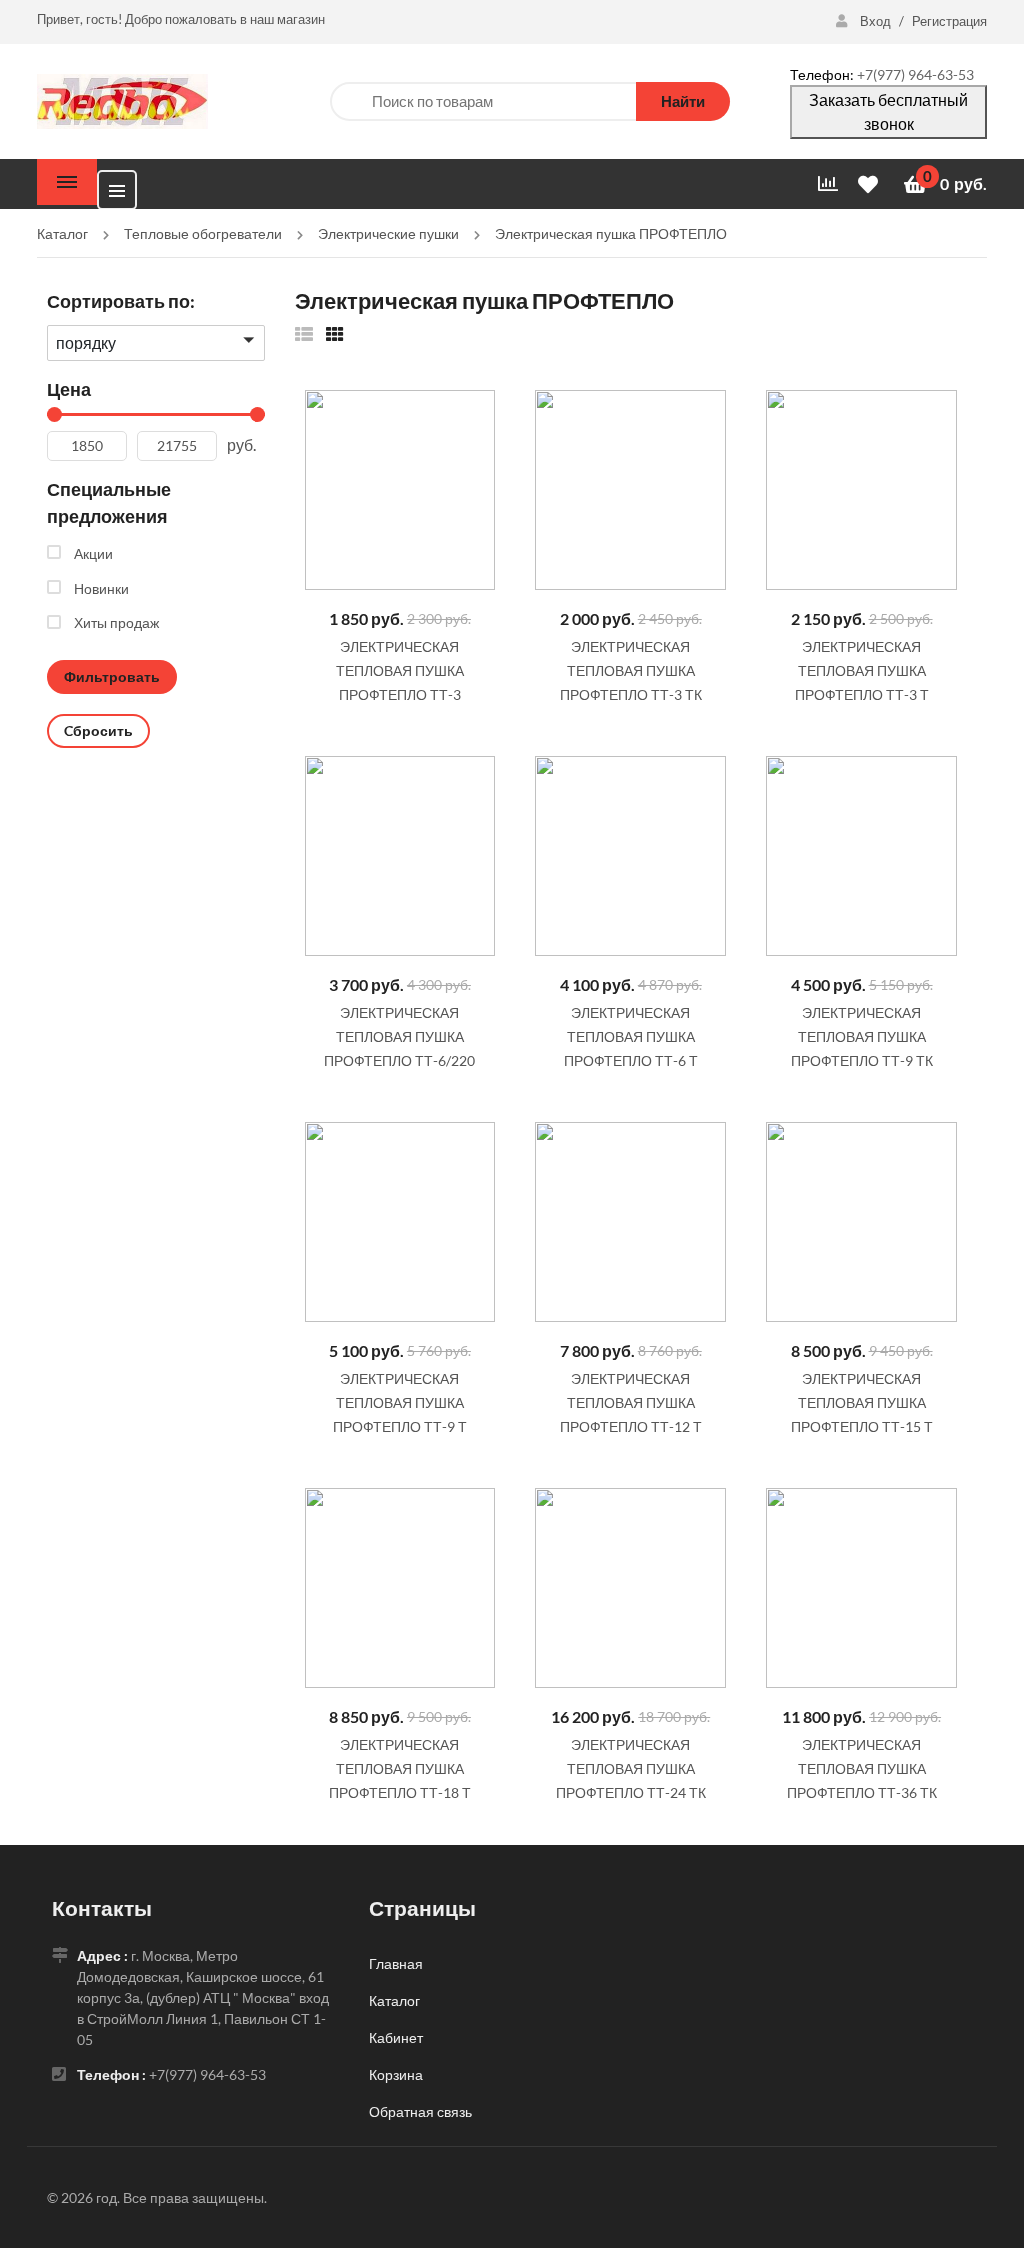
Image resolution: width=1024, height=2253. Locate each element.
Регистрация (949, 21)
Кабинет (396, 2037)
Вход (875, 21)
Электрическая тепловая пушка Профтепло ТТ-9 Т (400, 1402)
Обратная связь (420, 2111)
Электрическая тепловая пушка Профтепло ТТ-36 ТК (862, 1768)
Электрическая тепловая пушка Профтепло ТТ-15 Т (862, 1402)
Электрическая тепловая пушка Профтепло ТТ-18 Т (400, 1768)
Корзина (396, 2074)
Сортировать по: (121, 301)
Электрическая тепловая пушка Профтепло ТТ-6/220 (399, 1036)
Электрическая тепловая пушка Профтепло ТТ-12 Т (631, 1402)
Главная (396, 1963)
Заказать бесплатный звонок (888, 111)
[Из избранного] (304, 333)
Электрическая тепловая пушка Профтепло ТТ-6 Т (631, 1036)
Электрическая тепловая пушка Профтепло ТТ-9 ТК (862, 1036)
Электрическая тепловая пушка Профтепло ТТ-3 (400, 670)
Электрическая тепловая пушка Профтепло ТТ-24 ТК (631, 1768)
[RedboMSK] (122, 99)
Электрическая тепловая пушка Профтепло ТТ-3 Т (862, 670)
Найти (683, 101)
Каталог (394, 2000)
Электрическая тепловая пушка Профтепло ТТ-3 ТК (631, 670)
